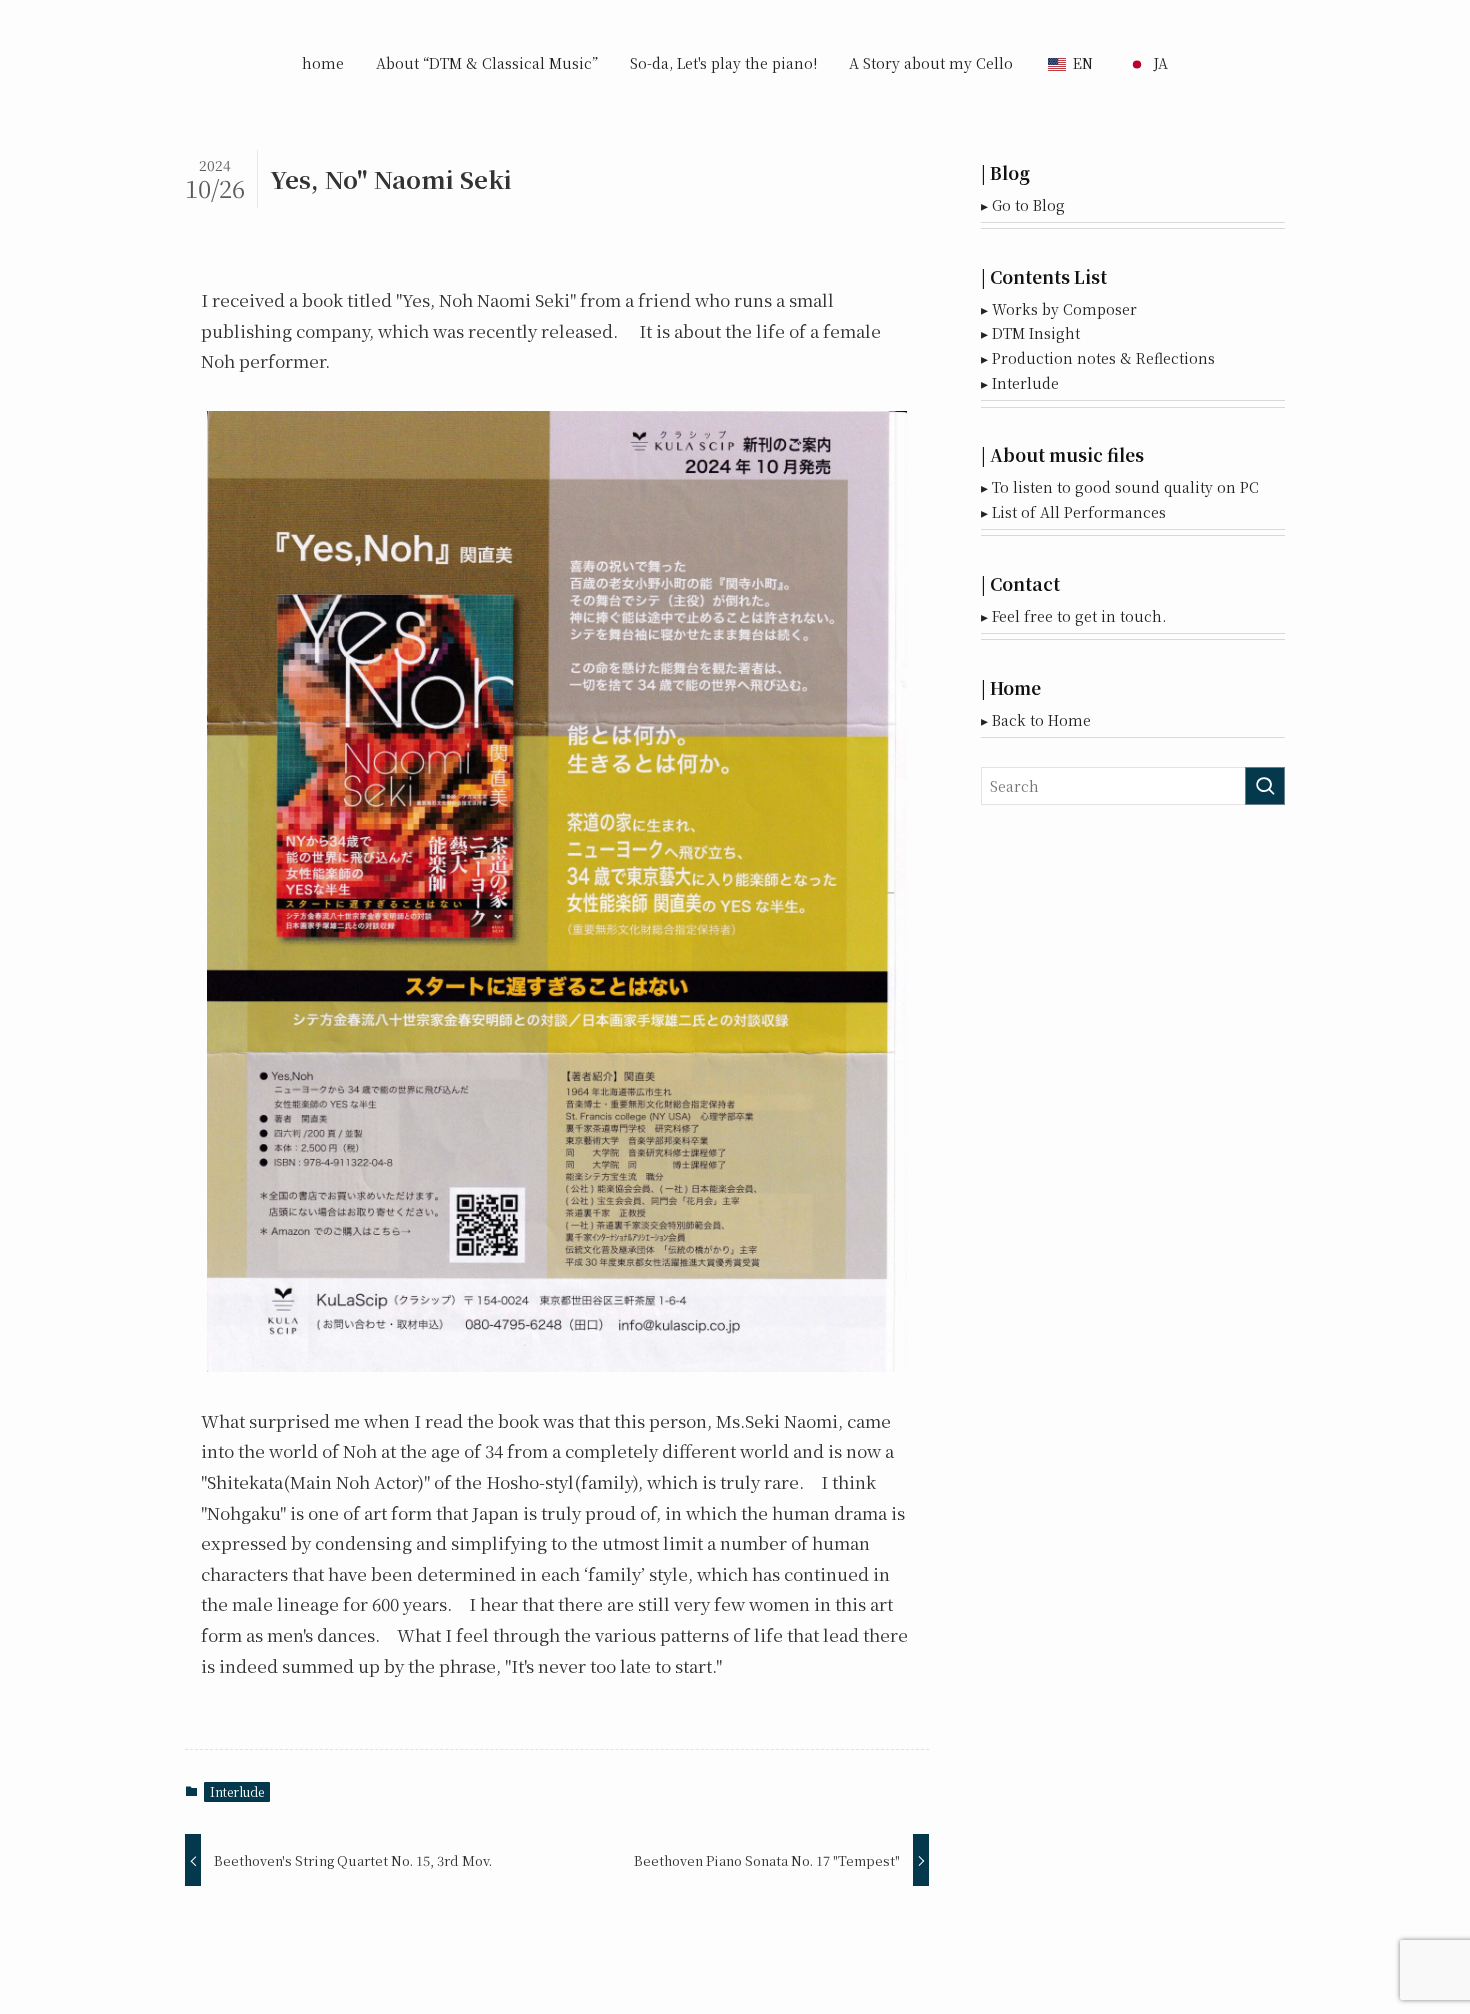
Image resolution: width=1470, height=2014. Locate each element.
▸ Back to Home (1036, 720)
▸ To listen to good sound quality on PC (1120, 487)
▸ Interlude (1020, 383)
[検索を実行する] (1265, 786)
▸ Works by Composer (1059, 309)
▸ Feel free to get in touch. (1073, 616)
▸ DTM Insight (1030, 333)
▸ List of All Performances (1073, 512)
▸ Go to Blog (1023, 205)
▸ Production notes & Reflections (1098, 358)
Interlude (237, 1791)
